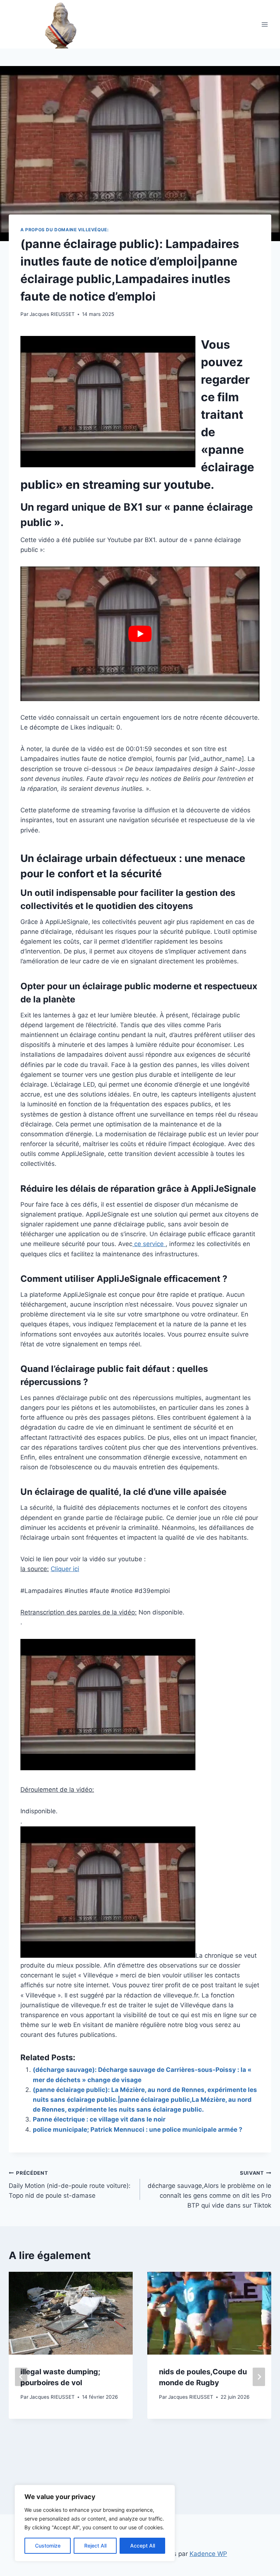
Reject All (95, 2546)
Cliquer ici (65, 1569)
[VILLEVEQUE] (48, 24)
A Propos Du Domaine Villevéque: (65, 230)
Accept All (143, 2546)
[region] (95, 2523)
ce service (149, 1244)
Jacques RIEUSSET (52, 314)
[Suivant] (259, 2377)
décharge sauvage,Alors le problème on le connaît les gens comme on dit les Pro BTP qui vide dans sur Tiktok (209, 2190)
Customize (48, 2546)
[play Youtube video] (140, 634)
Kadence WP (208, 2554)
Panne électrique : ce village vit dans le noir (99, 2119)
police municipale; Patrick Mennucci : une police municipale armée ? (138, 2130)
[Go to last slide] (21, 2377)
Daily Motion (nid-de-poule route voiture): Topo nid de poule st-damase (70, 2185)
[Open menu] (265, 24)
